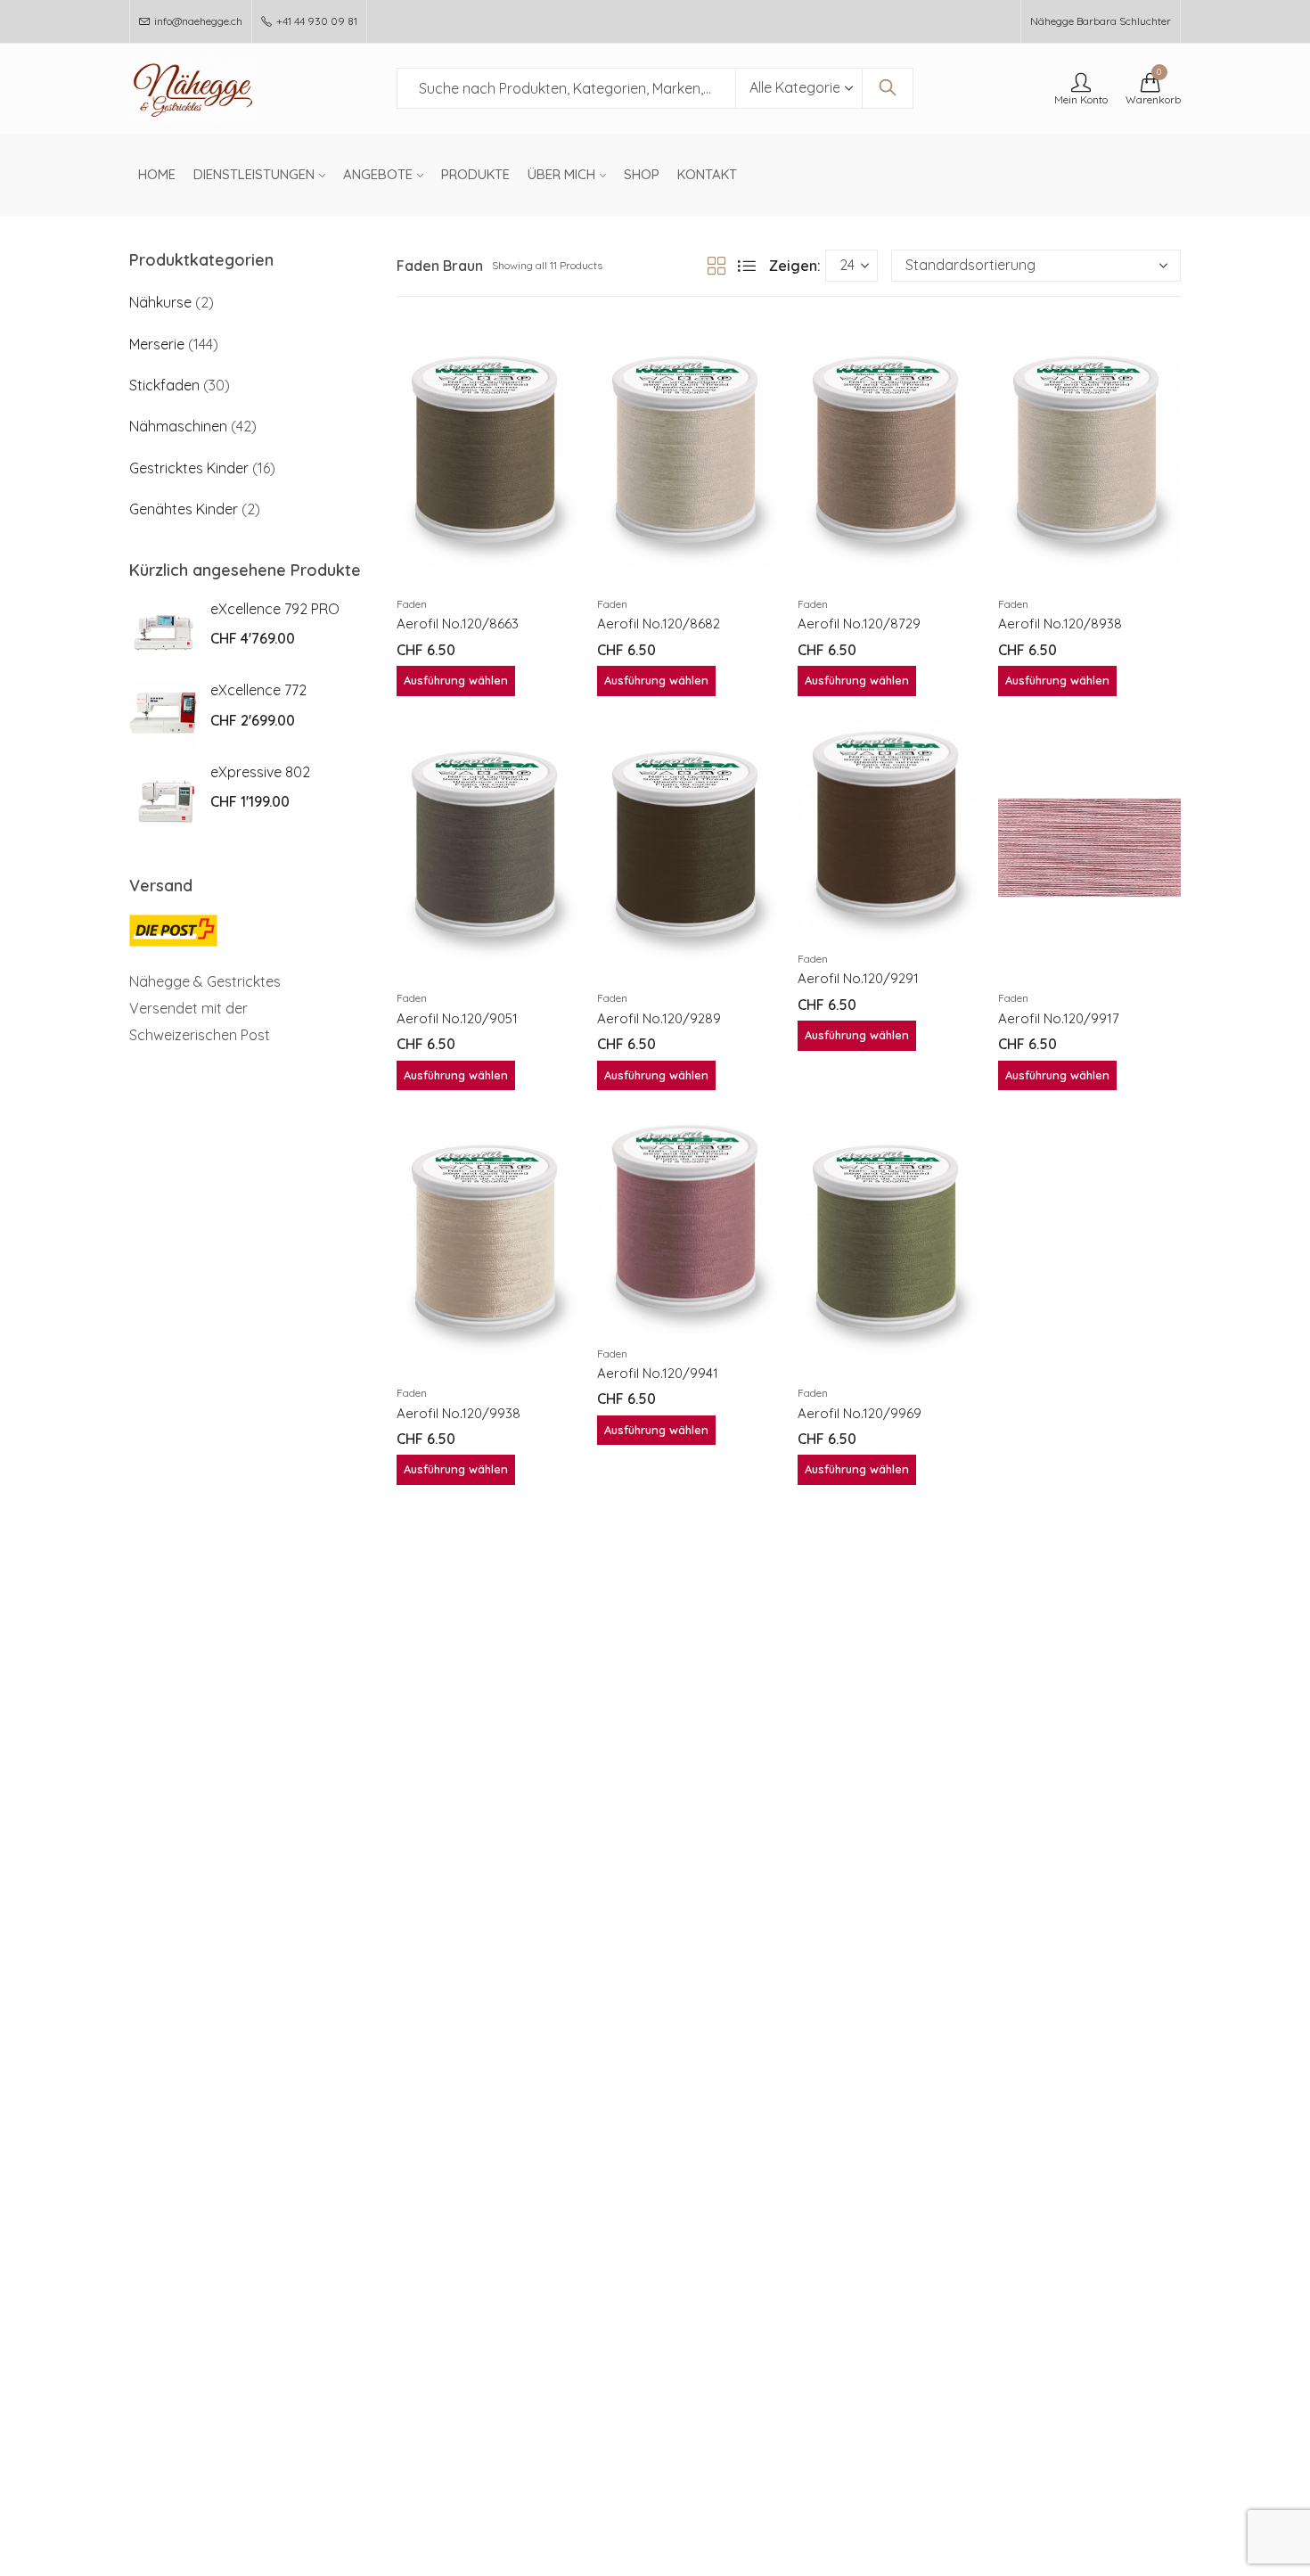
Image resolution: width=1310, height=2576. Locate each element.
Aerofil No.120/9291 (858, 978)
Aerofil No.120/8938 (1060, 623)
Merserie (157, 344)
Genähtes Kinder (184, 509)
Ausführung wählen (456, 680)
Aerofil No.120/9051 (457, 1018)
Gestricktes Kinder (189, 468)
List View (747, 266)
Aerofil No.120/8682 (659, 623)
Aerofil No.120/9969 (860, 1413)
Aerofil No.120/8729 (859, 623)
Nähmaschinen (178, 426)
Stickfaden (164, 385)
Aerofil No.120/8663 (458, 623)
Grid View (716, 266)
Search (888, 88)
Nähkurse (160, 302)
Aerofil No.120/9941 (658, 1373)
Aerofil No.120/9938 (458, 1413)
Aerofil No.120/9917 (1059, 1018)
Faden (412, 604)
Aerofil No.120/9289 (659, 1018)
